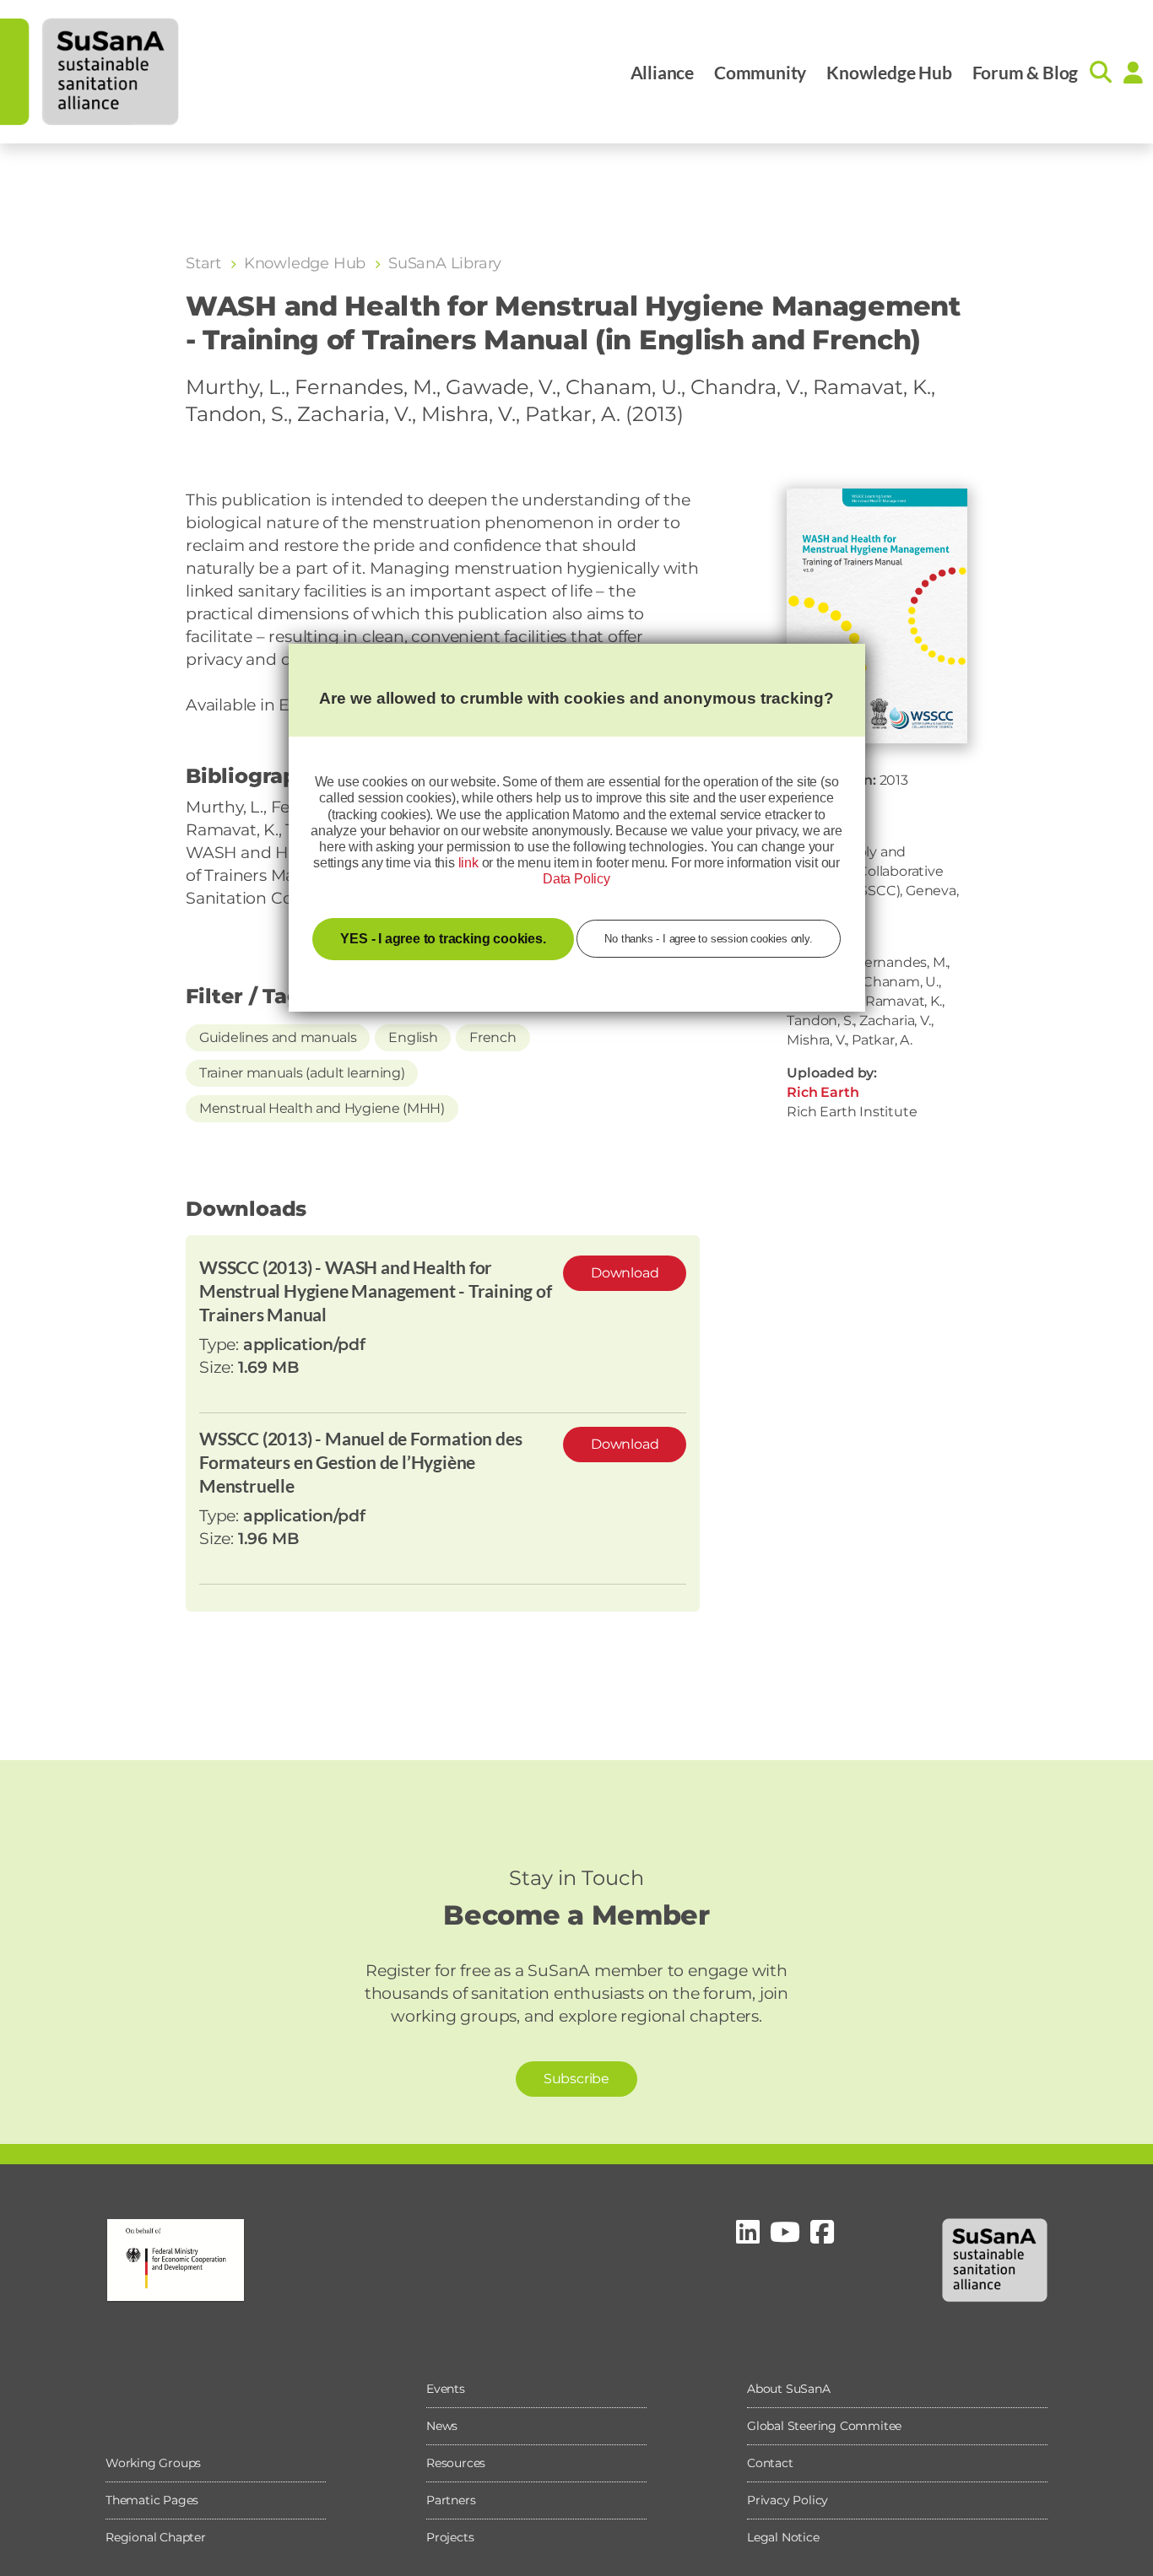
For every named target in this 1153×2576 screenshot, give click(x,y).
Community (760, 72)
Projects (450, 2537)
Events (446, 2389)
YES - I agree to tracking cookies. (443, 939)
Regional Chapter (156, 2537)
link (468, 863)
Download (625, 1273)
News (442, 2426)
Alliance (662, 72)
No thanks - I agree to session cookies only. (708, 939)
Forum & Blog (1026, 72)
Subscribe (576, 2079)
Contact (770, 2463)
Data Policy (576, 879)
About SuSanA (789, 2389)
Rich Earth (823, 1092)
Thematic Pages (152, 2500)
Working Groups (153, 2463)
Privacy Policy (788, 2500)
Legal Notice (783, 2537)
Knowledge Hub (889, 72)
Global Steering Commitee (824, 2426)
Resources (456, 2463)
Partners (451, 2500)
